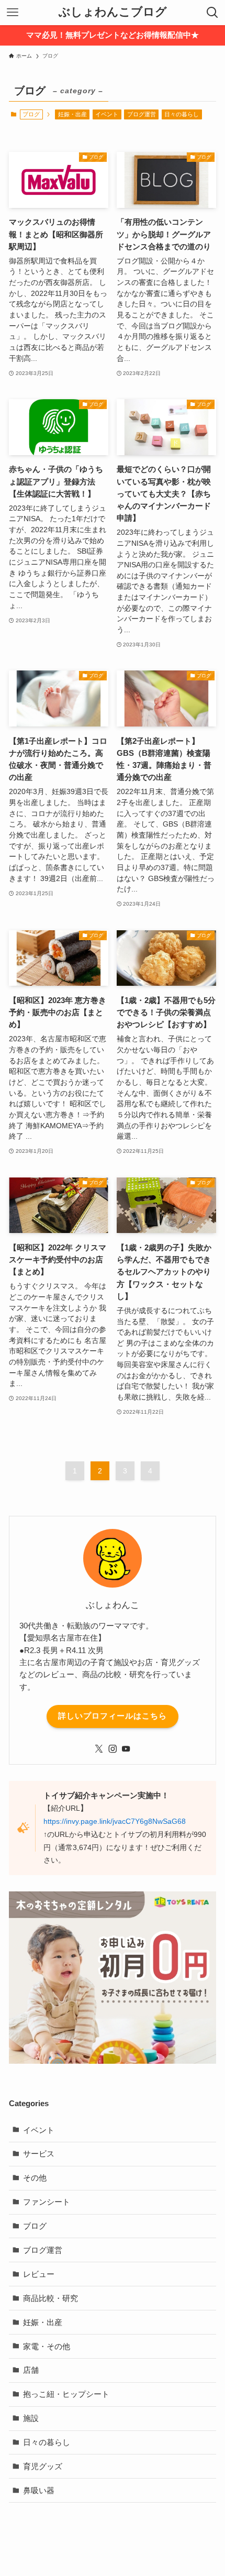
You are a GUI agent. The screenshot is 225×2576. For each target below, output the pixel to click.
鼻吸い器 (39, 2490)
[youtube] (126, 1749)
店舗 (31, 2370)
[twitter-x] (99, 1749)
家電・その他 (47, 2346)
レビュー (39, 2274)
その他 (35, 2178)
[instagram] (113, 1749)
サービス (39, 2154)
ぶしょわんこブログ (113, 13)
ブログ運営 (142, 114)
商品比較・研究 (50, 2298)
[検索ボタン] (212, 13)
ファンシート (47, 2202)
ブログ (35, 2226)
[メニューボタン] (13, 13)
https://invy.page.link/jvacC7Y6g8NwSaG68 (115, 1821)
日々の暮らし (182, 114)
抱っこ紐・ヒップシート (66, 2394)
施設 (31, 2418)
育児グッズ (43, 2466)
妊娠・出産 (72, 114)
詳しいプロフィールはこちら (113, 1716)
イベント (107, 114)
